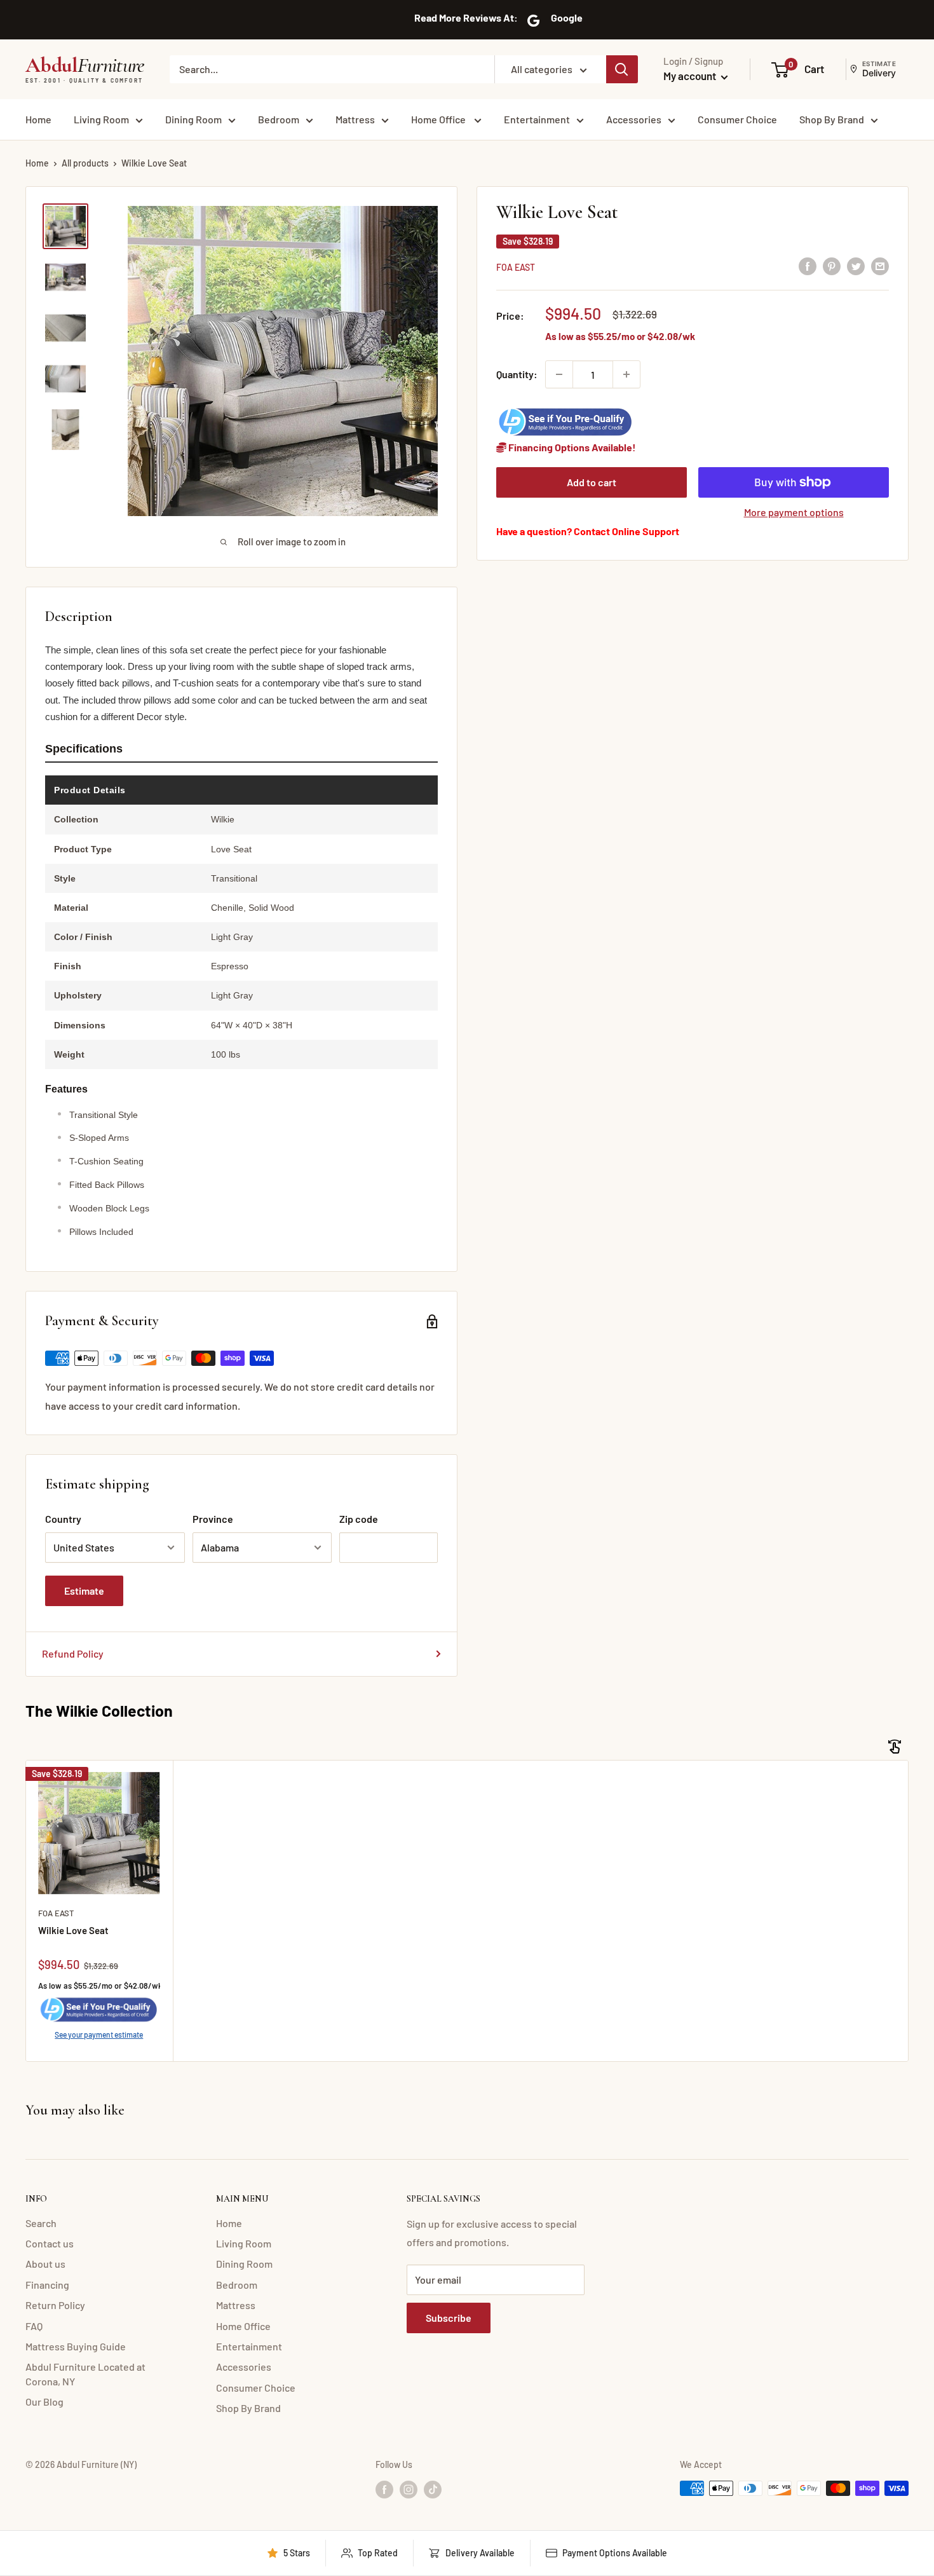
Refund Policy (73, 1653)
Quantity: (517, 374)
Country (63, 1519)
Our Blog (44, 2402)
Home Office (439, 119)
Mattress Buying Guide (76, 2346)
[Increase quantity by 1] (626, 374)
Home (38, 119)
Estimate (84, 1591)
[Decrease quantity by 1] (559, 374)
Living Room (101, 119)
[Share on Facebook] (808, 266)
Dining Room (193, 119)
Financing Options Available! (571, 447)
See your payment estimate (99, 2034)
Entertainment (537, 119)
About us (45, 2264)
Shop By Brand (832, 119)
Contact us (50, 2243)
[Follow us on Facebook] (384, 2490)
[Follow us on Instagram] (409, 2490)
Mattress (355, 119)
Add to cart (592, 482)
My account (691, 76)
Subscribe (449, 2318)
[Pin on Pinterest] (832, 266)
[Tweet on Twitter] (856, 266)
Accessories (634, 119)
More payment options (794, 512)
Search (41, 2223)
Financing (47, 2285)
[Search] (622, 69)
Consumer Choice (737, 119)
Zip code (359, 1519)
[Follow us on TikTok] (433, 2490)
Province (213, 1519)
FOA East (516, 267)
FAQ (34, 2326)
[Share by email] (880, 266)
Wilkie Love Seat (73, 1930)
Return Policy (55, 2305)
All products (85, 163)
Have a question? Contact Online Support (588, 531)
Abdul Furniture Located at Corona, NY (85, 2374)
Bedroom (279, 119)
